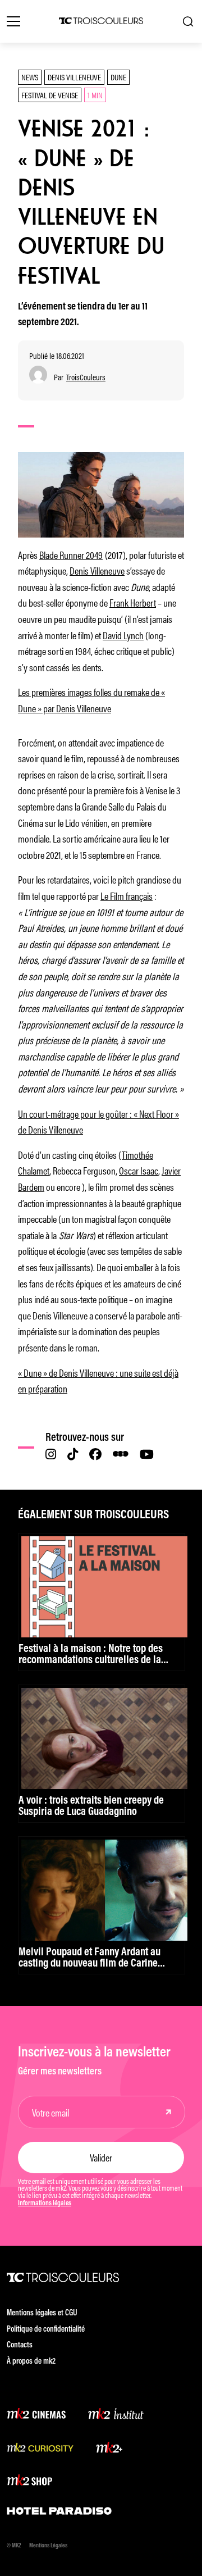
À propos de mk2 (31, 2362)
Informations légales (45, 2204)
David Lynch (123, 635)
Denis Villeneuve (74, 77)
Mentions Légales (48, 2546)
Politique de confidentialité (46, 2330)
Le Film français (127, 895)
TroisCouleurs (86, 377)
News (30, 77)
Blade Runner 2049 (71, 554)
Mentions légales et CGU (42, 2313)
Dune (118, 77)
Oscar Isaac (139, 1170)
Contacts (20, 2345)
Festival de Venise (50, 95)
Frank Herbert (133, 602)
